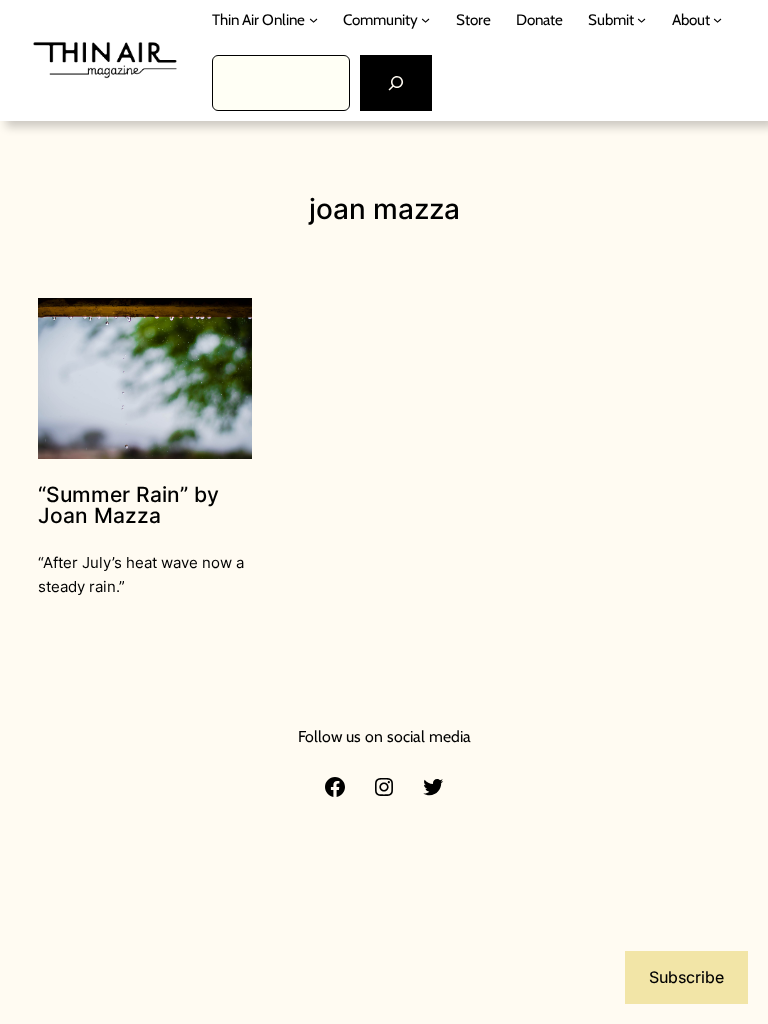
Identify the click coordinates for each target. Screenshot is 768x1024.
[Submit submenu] (641, 19)
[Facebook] (335, 787)
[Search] (396, 83)
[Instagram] (384, 787)
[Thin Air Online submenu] (313, 19)
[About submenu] (717, 19)
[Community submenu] (425, 19)
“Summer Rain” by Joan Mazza (128, 505)
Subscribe (686, 977)
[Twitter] (433, 787)
